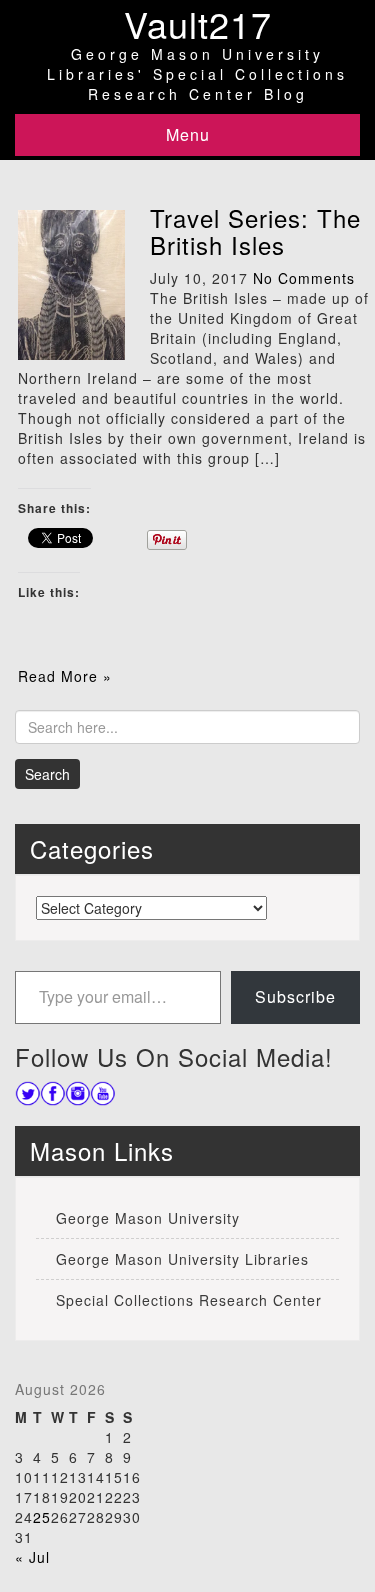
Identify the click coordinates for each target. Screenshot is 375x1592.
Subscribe (295, 996)
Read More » (65, 676)
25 (42, 1517)
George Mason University (148, 1218)
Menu (188, 134)
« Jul (32, 1557)
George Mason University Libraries (182, 1259)
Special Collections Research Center (189, 1300)
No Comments (304, 278)
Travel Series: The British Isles (255, 230)
